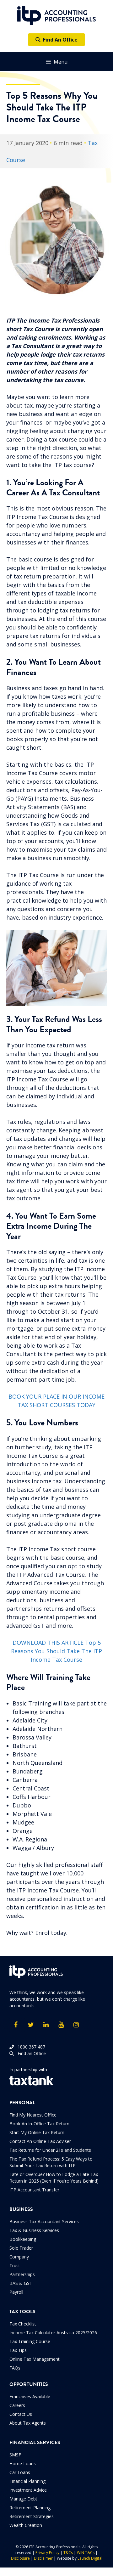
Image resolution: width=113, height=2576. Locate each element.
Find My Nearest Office (33, 2115)
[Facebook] (16, 2025)
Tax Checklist (23, 2324)
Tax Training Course (30, 2341)
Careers (17, 2405)
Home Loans (23, 2463)
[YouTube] (61, 2025)
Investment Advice (28, 2490)
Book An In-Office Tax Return (39, 2124)
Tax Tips (18, 2350)
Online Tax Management (35, 2359)
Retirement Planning (30, 2508)
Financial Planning (27, 2481)
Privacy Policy (47, 2553)
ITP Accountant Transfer (34, 2190)
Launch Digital (90, 2558)
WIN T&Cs (86, 2553)
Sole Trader (21, 2248)
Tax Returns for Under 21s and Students (50, 2150)
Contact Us (21, 2414)
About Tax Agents (28, 2423)
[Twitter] (31, 2025)
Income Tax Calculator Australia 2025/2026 (53, 2333)
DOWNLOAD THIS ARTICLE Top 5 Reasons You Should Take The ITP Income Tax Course (56, 1651)
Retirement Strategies (32, 2516)
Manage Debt (23, 2499)
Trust (15, 2266)
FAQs (15, 2368)
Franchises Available (30, 2396)
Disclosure (20, 2558)
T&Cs (68, 2553)
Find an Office (30, 2053)
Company (19, 2257)
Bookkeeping (23, 2239)
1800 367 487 (30, 2047)
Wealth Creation (26, 2525)
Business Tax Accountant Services (44, 2221)
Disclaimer (43, 2558)
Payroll (16, 2292)
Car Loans (20, 2472)
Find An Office (59, 40)
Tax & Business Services (34, 2230)
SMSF (15, 2455)
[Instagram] (76, 2025)
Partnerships (22, 2274)
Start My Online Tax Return (37, 2132)
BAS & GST (21, 2283)
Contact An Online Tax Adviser (40, 2141)
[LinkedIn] (46, 2025)
